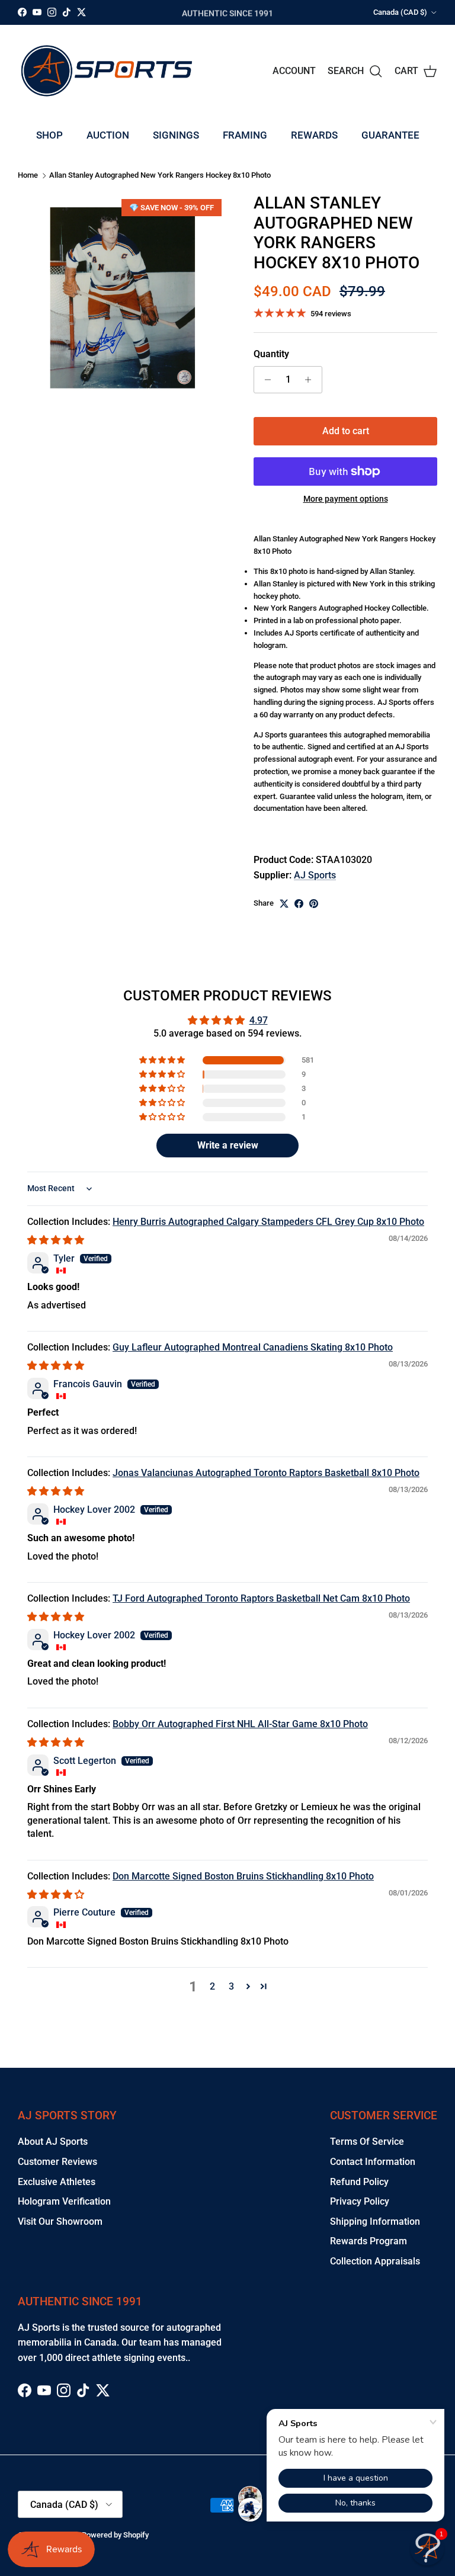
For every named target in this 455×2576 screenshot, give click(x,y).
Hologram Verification (64, 2201)
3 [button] (231, 1986)
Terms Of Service (367, 2142)
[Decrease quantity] (265, 380)
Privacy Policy (360, 2201)
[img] (56, 1240)
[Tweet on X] (284, 904)
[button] (163, 1060)
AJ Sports (315, 875)
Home (28, 176)
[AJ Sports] (107, 71)
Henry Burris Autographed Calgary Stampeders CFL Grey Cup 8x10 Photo (268, 1222)
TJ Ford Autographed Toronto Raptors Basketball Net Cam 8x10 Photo (261, 1598)
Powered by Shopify (115, 2535)
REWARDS (314, 135)
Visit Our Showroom (60, 2221)
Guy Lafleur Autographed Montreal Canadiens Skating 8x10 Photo (253, 1347)
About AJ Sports (53, 2142)
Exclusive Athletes (57, 2182)
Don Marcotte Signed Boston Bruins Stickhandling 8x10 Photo (243, 1876)
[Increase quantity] (311, 380)
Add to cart (346, 431)
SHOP (49, 135)
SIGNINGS (176, 135)
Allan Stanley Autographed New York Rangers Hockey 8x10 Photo (160, 176)
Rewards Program (369, 2241)
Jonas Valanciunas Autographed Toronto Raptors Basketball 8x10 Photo (266, 1473)
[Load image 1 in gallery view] (123, 298)
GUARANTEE (390, 135)
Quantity (271, 354)
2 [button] (212, 1986)
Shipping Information (375, 2221)
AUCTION (108, 135)
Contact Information (373, 2162)
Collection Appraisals (375, 2261)
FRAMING (245, 135)
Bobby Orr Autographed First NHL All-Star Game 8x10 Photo (240, 1724)
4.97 (259, 1020)
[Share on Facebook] (299, 904)
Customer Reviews (57, 2162)
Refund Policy (359, 2182)
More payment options (346, 499)
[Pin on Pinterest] (314, 904)
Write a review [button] (228, 1145)
